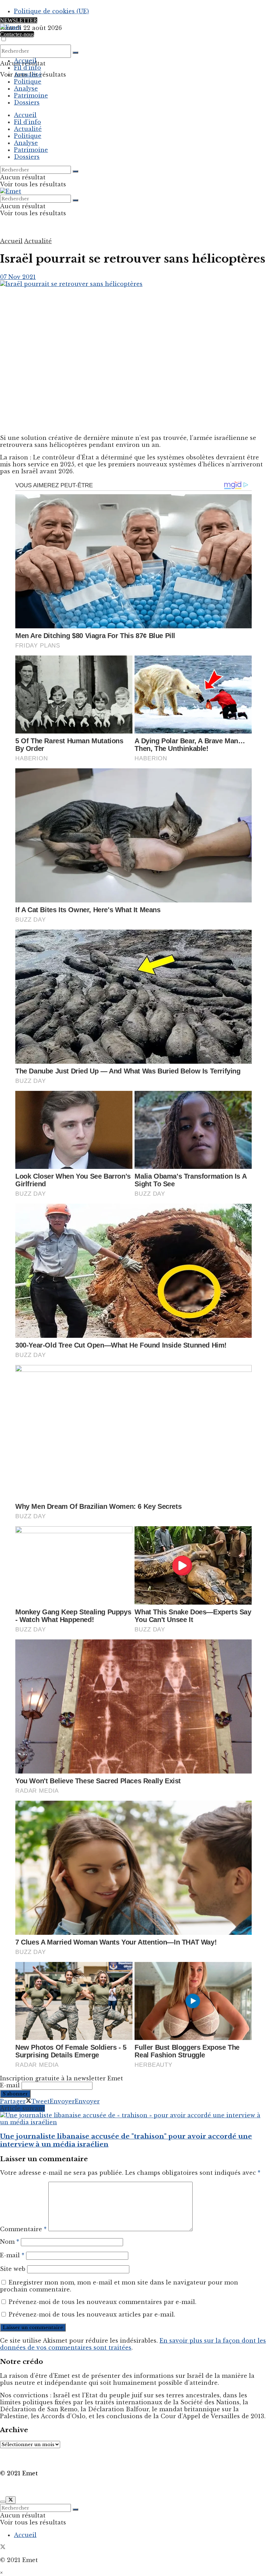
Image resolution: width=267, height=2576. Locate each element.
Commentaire (23, 2229)
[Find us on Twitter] (3, 2547)
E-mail (10, 2085)
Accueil (25, 61)
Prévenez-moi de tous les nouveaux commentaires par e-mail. (103, 2302)
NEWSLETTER (19, 20)
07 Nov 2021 (18, 277)
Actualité (28, 75)
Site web (13, 2269)
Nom (10, 2242)
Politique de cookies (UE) (51, 11)
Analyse (26, 88)
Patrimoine (31, 95)
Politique (28, 82)
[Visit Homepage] (11, 27)
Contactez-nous (17, 34)
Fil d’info (27, 68)
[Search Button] (75, 53)
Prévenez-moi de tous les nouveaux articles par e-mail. (92, 2314)
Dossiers (27, 102)
